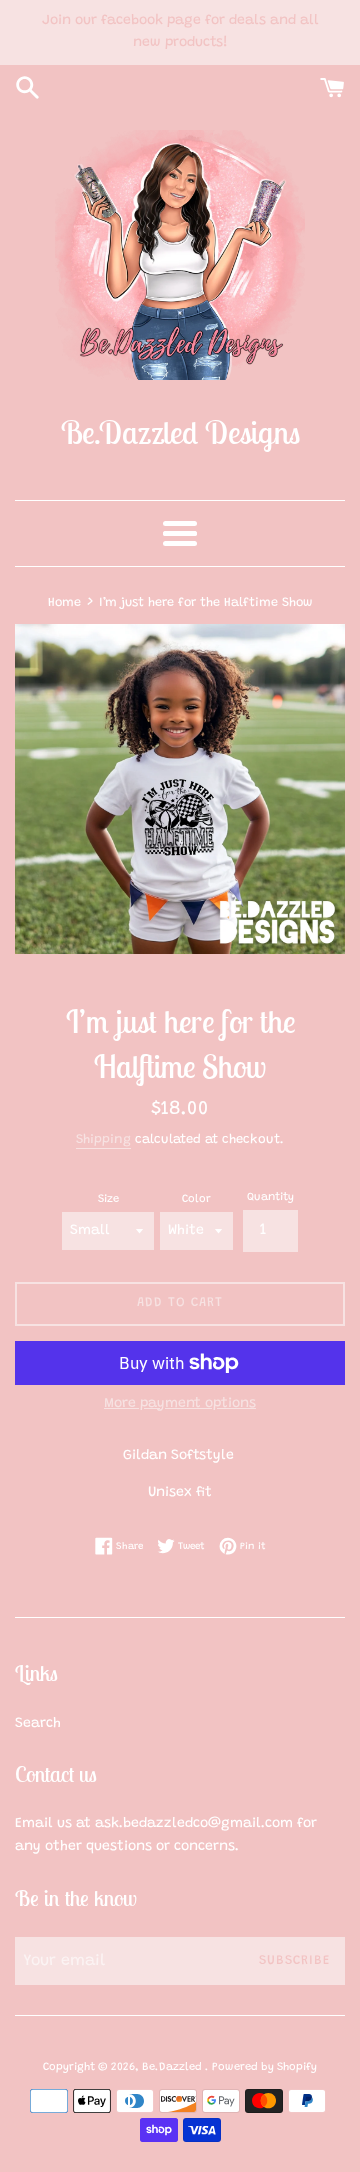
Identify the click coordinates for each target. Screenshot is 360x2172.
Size (108, 1199)
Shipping (103, 1139)
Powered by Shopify (264, 2067)
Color (196, 1199)
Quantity (270, 1197)
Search (38, 1724)
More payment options (180, 1404)
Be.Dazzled (173, 2067)
